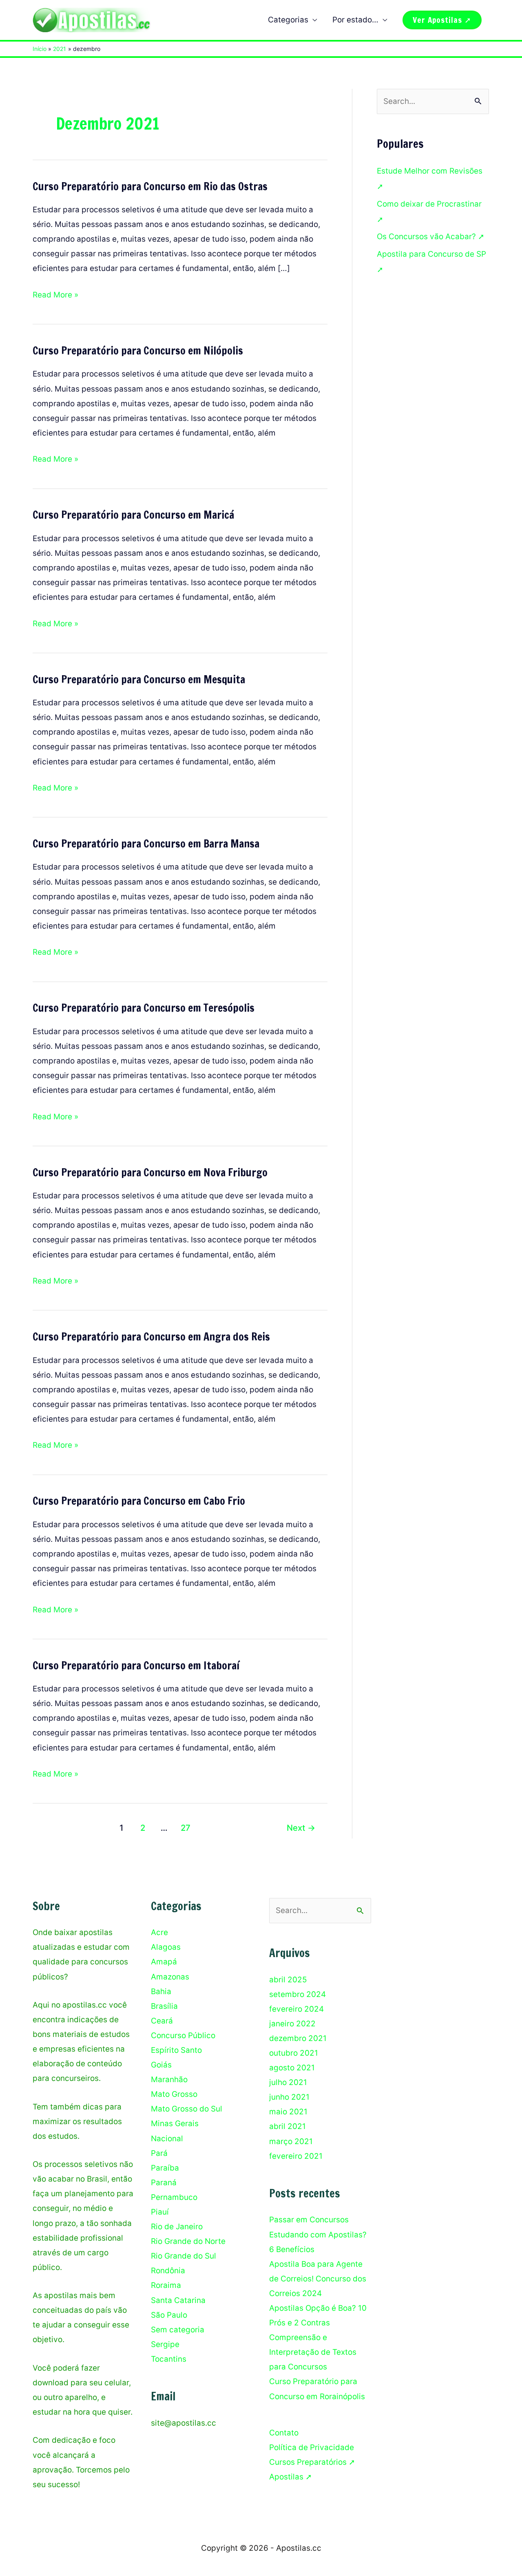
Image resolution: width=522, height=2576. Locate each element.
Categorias (288, 20)
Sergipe (165, 2344)
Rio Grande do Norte (188, 2241)
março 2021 (291, 2141)
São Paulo (169, 2315)
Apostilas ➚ (291, 2477)
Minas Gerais (175, 2124)
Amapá (164, 1962)
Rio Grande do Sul (184, 2256)
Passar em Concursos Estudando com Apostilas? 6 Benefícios (318, 2234)
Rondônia (168, 2271)
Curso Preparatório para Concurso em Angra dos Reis (151, 1337)
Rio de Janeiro (177, 2227)
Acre (159, 1932)
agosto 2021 (292, 2068)
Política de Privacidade (312, 2447)
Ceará (162, 2021)
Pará (159, 2153)
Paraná (164, 2183)
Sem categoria (178, 2330)
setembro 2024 (297, 1994)
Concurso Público (183, 2035)
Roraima (166, 2285)
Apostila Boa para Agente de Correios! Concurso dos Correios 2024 (318, 2279)
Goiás (161, 2065)
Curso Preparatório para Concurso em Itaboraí (136, 1666)
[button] (442, 20)
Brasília (164, 2006)
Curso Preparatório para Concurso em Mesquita (139, 679)
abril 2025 (288, 1980)
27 (186, 1828)
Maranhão (169, 2080)
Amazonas (170, 1977)
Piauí (160, 2212)
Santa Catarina (178, 2300)
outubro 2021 (294, 2053)
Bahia (161, 1991)
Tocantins (169, 2359)
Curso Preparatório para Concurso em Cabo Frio (139, 1501)
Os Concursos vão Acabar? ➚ (431, 237)
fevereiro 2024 (296, 2009)
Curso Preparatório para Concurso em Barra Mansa (146, 844)
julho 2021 (288, 2082)
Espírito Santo (176, 2050)
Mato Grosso (174, 2094)
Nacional (167, 2139)
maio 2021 (288, 2112)
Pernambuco (174, 2197)
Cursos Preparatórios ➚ (312, 2462)
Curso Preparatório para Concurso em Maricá (133, 515)
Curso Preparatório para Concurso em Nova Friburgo (150, 1172)
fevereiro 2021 (296, 2156)
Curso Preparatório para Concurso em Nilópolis (138, 351)
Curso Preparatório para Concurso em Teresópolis (144, 1008)
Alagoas (166, 1947)
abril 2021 (288, 2126)
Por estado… (355, 20)
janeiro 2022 (292, 2024)
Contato (284, 2433)
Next (301, 1828)
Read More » (55, 296)
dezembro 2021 (298, 2038)
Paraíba (165, 2168)
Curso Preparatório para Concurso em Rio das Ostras (150, 186)
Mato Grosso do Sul (187, 2109)
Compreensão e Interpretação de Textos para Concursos (313, 2352)
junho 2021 (289, 2097)
